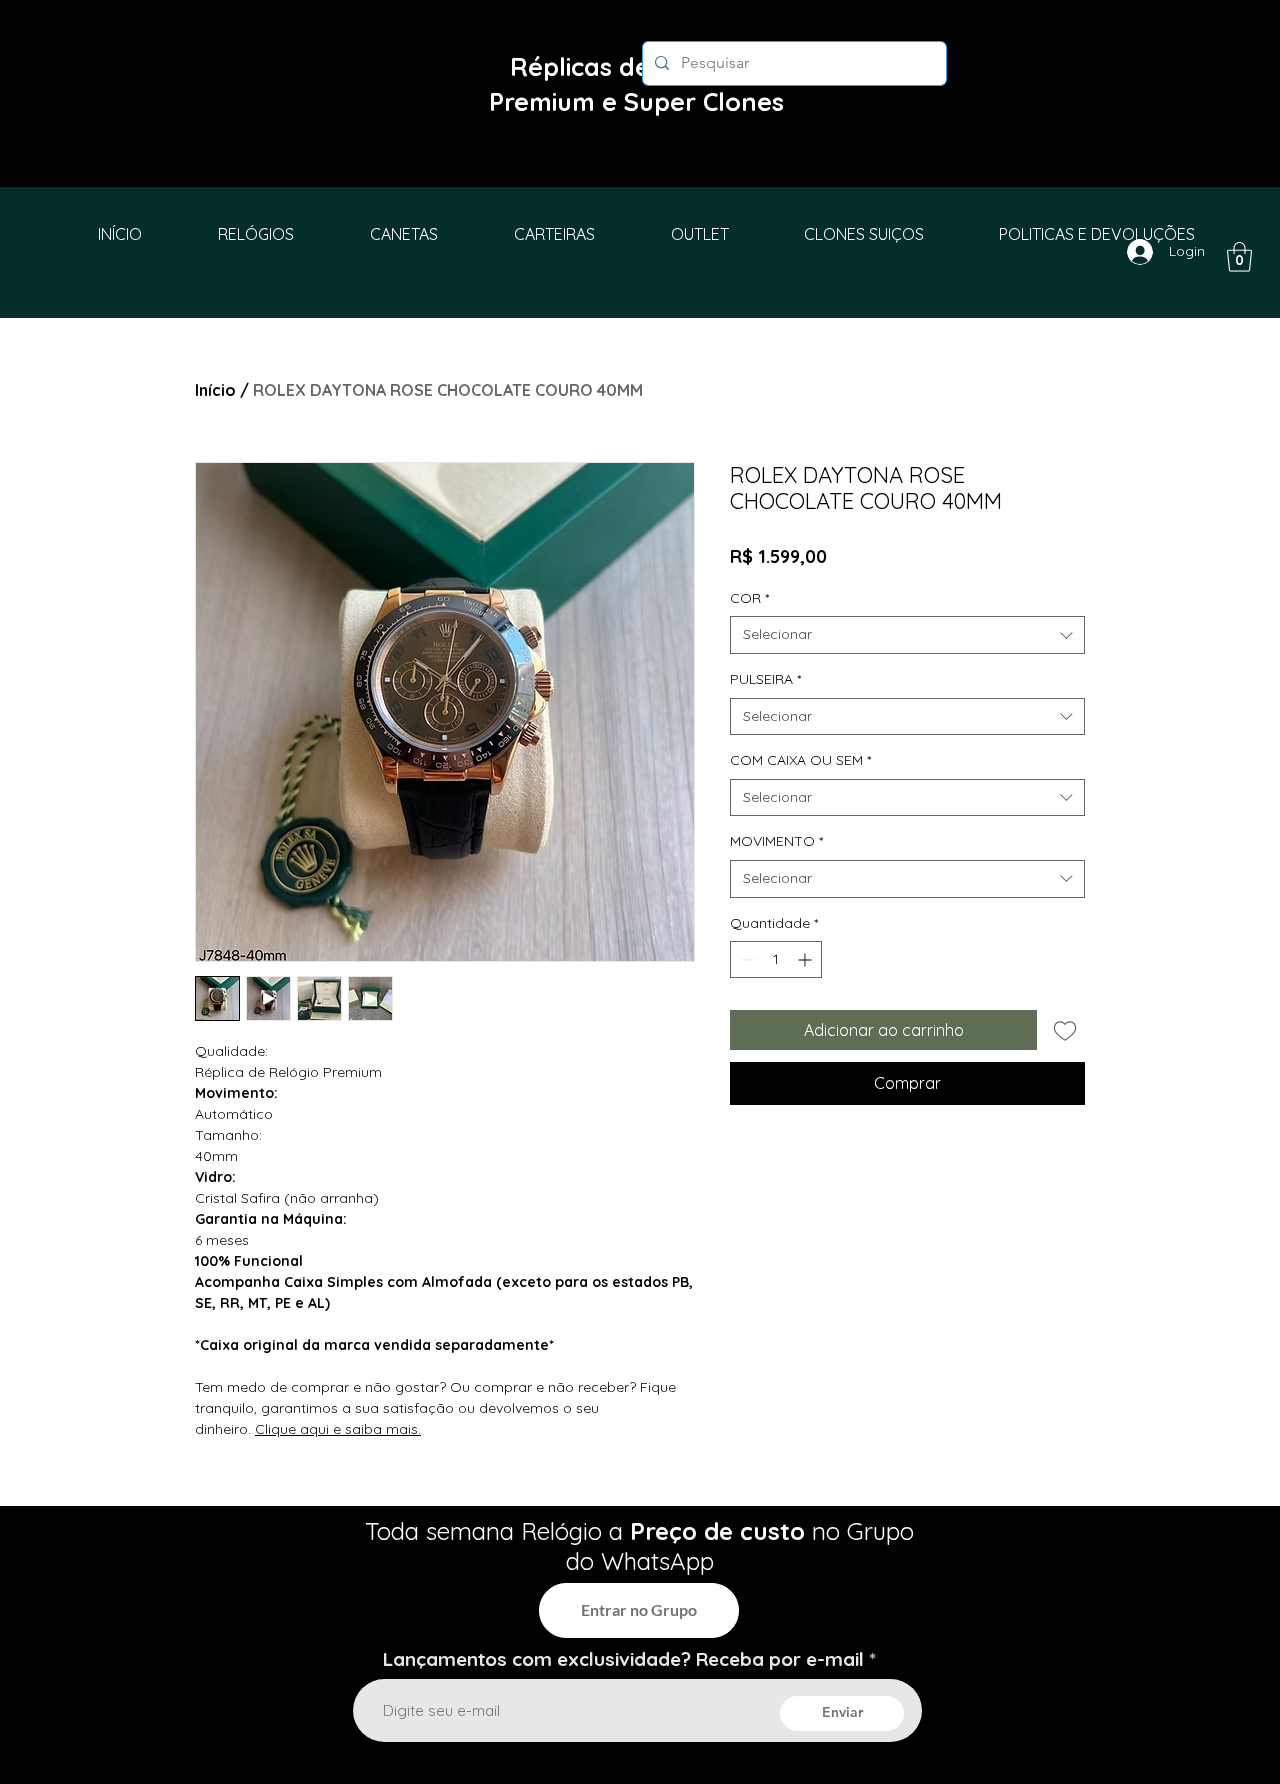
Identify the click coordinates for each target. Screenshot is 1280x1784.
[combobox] (907, 635)
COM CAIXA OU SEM (800, 760)
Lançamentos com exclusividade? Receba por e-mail (623, 1659)
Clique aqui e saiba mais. (338, 1429)
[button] (1239, 257)
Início (215, 390)
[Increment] (806, 959)
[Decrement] (745, 959)
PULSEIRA (765, 679)
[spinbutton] (776, 959)
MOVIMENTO (776, 841)
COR (749, 598)
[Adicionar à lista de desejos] (1065, 1030)
